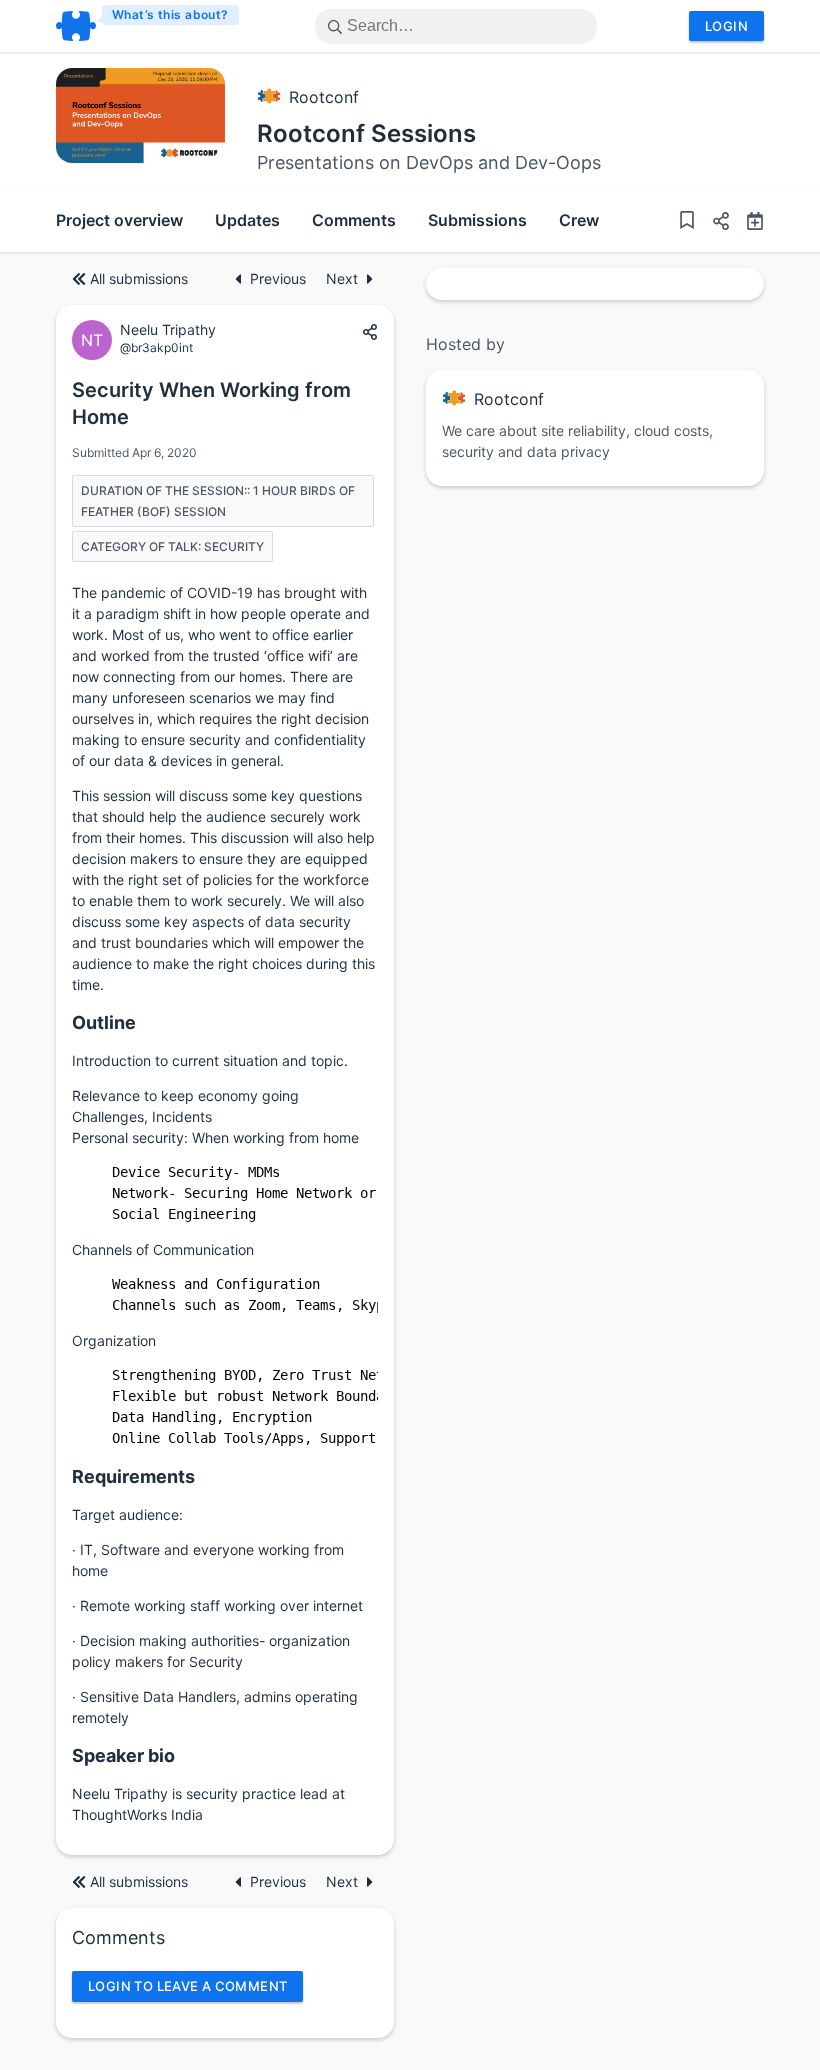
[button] (713, 223)
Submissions (477, 220)
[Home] (148, 26)
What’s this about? (170, 14)
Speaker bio (123, 1755)
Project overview (119, 220)
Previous (280, 278)
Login (726, 26)
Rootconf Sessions (366, 133)
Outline (104, 1022)
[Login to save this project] (687, 222)
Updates (247, 220)
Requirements (133, 1476)
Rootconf (324, 97)
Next (342, 278)
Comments (354, 220)
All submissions (139, 278)
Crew (579, 220)
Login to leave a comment (187, 1986)
